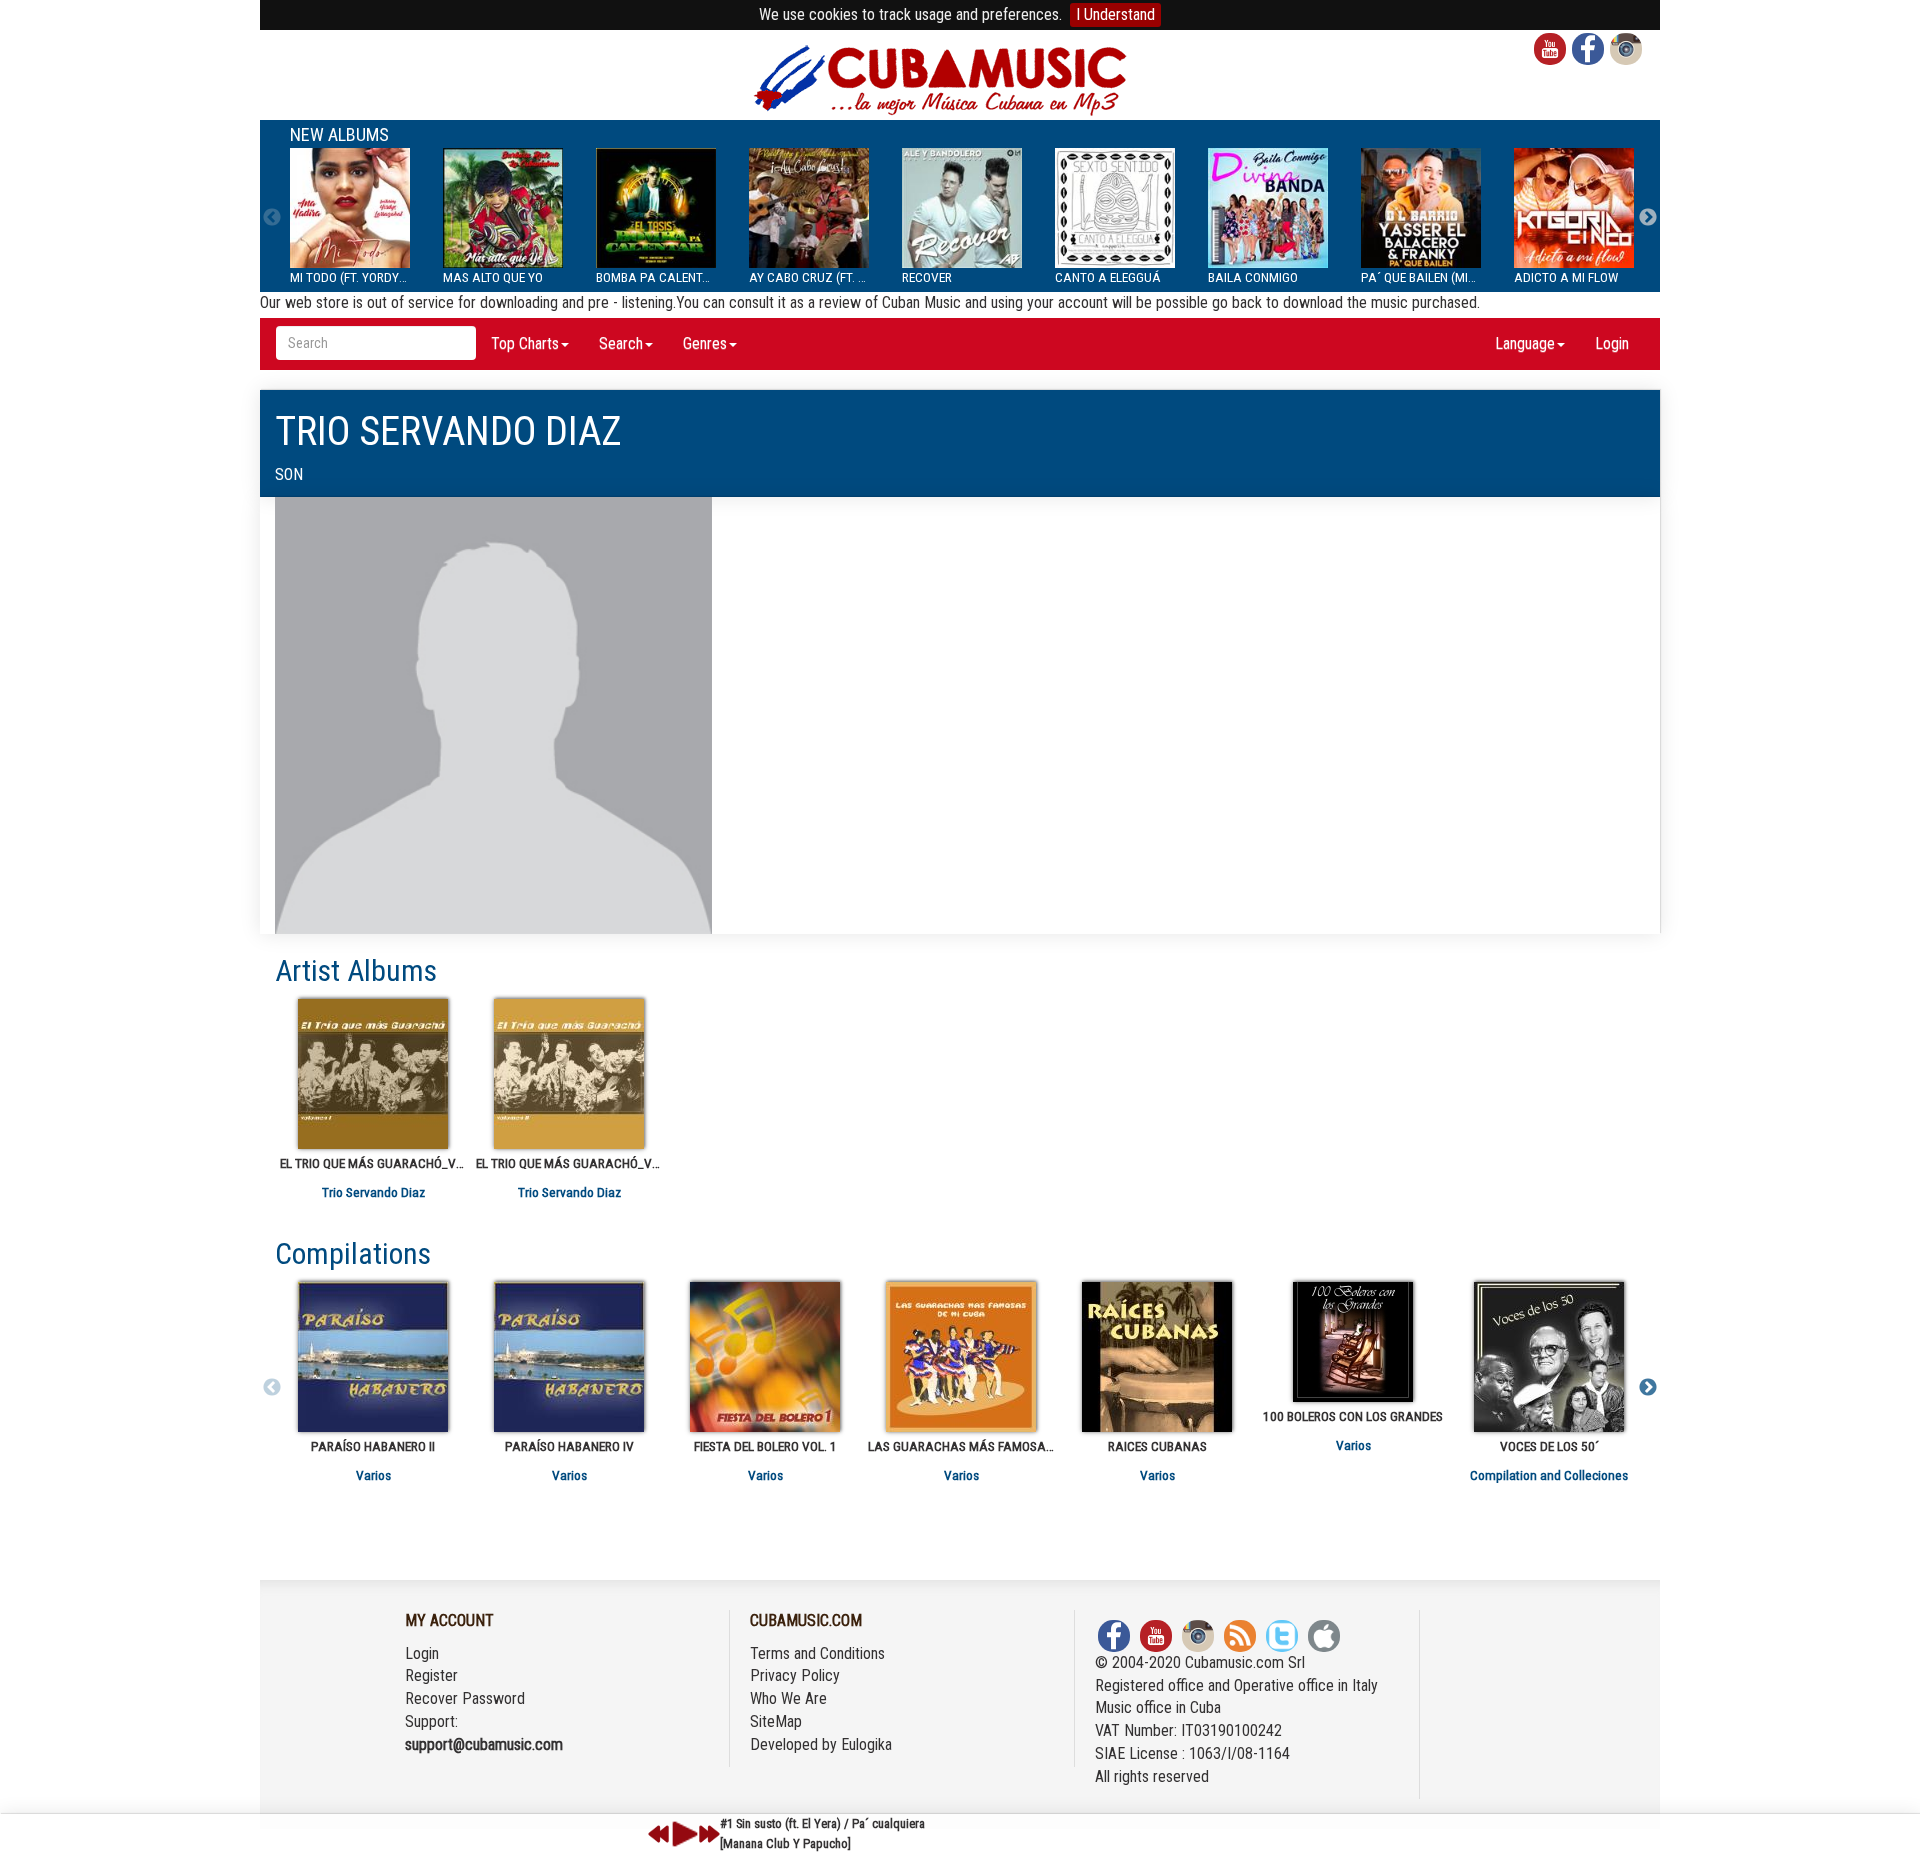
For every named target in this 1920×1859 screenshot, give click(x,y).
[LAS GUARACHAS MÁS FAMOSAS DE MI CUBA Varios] (961, 1357)
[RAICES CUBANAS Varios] (1157, 1357)
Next (1648, 218)
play (682, 1834)
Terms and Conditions (817, 1653)
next (709, 1834)
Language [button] (1525, 343)
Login (1612, 343)
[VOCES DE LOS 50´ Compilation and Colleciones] (1549, 1357)
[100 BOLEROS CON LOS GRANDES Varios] (1353, 1342)
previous (659, 1834)
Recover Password (465, 1698)
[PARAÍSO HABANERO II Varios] (373, 1357)
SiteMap (776, 1721)
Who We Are (788, 1698)
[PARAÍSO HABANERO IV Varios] (569, 1357)
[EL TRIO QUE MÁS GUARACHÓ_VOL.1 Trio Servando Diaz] (373, 1074)
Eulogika (866, 1744)
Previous (272, 218)
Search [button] (621, 343)
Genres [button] (705, 343)
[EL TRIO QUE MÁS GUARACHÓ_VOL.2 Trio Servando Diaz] (569, 1074)
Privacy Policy (795, 1675)
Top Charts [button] (525, 343)
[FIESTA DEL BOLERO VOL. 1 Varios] (765, 1357)
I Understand (1115, 14)
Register (431, 1675)
